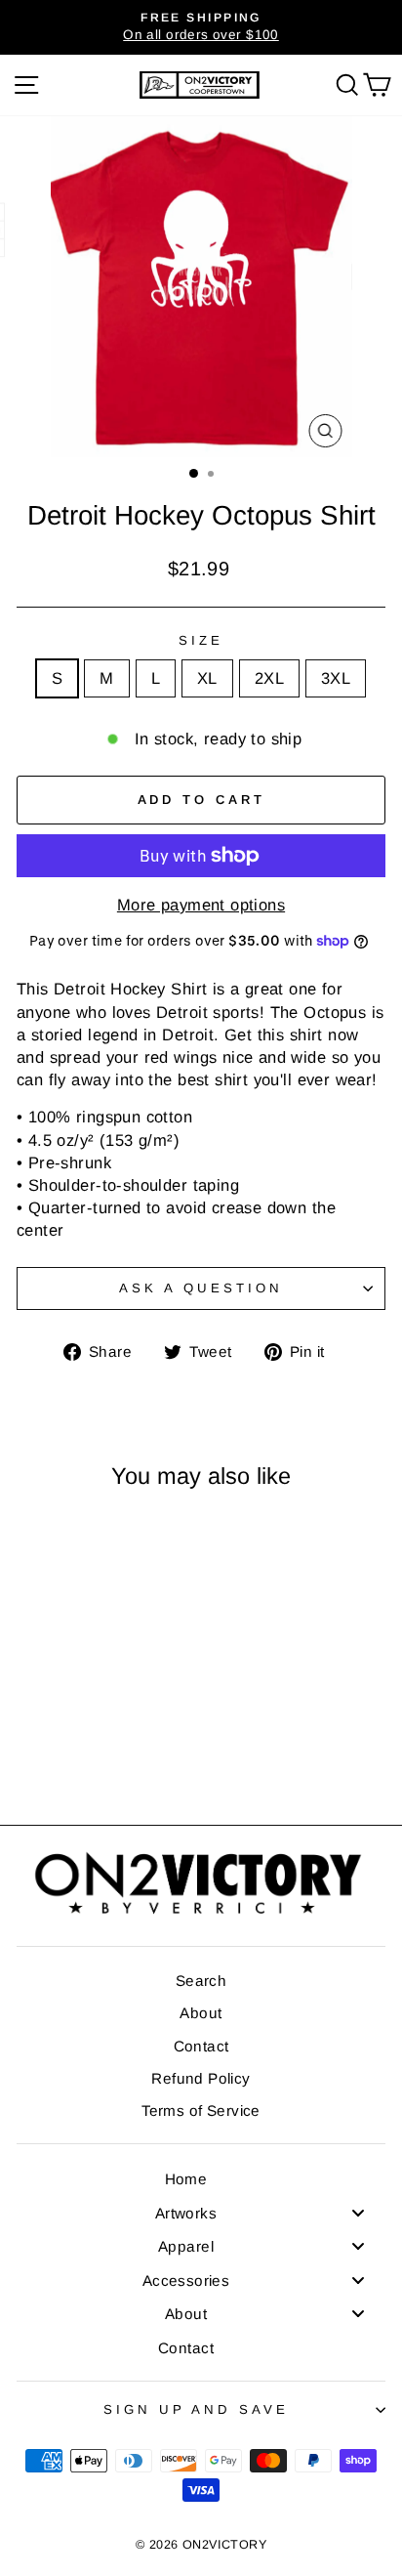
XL (207, 678)
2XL (269, 678)
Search (201, 1981)
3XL (336, 678)
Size (201, 640)
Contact (201, 2046)
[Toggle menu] (358, 2212)
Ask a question (201, 1288)
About (201, 2013)
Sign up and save (197, 2409)
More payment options (201, 905)
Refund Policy (201, 2078)
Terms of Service (201, 2111)
